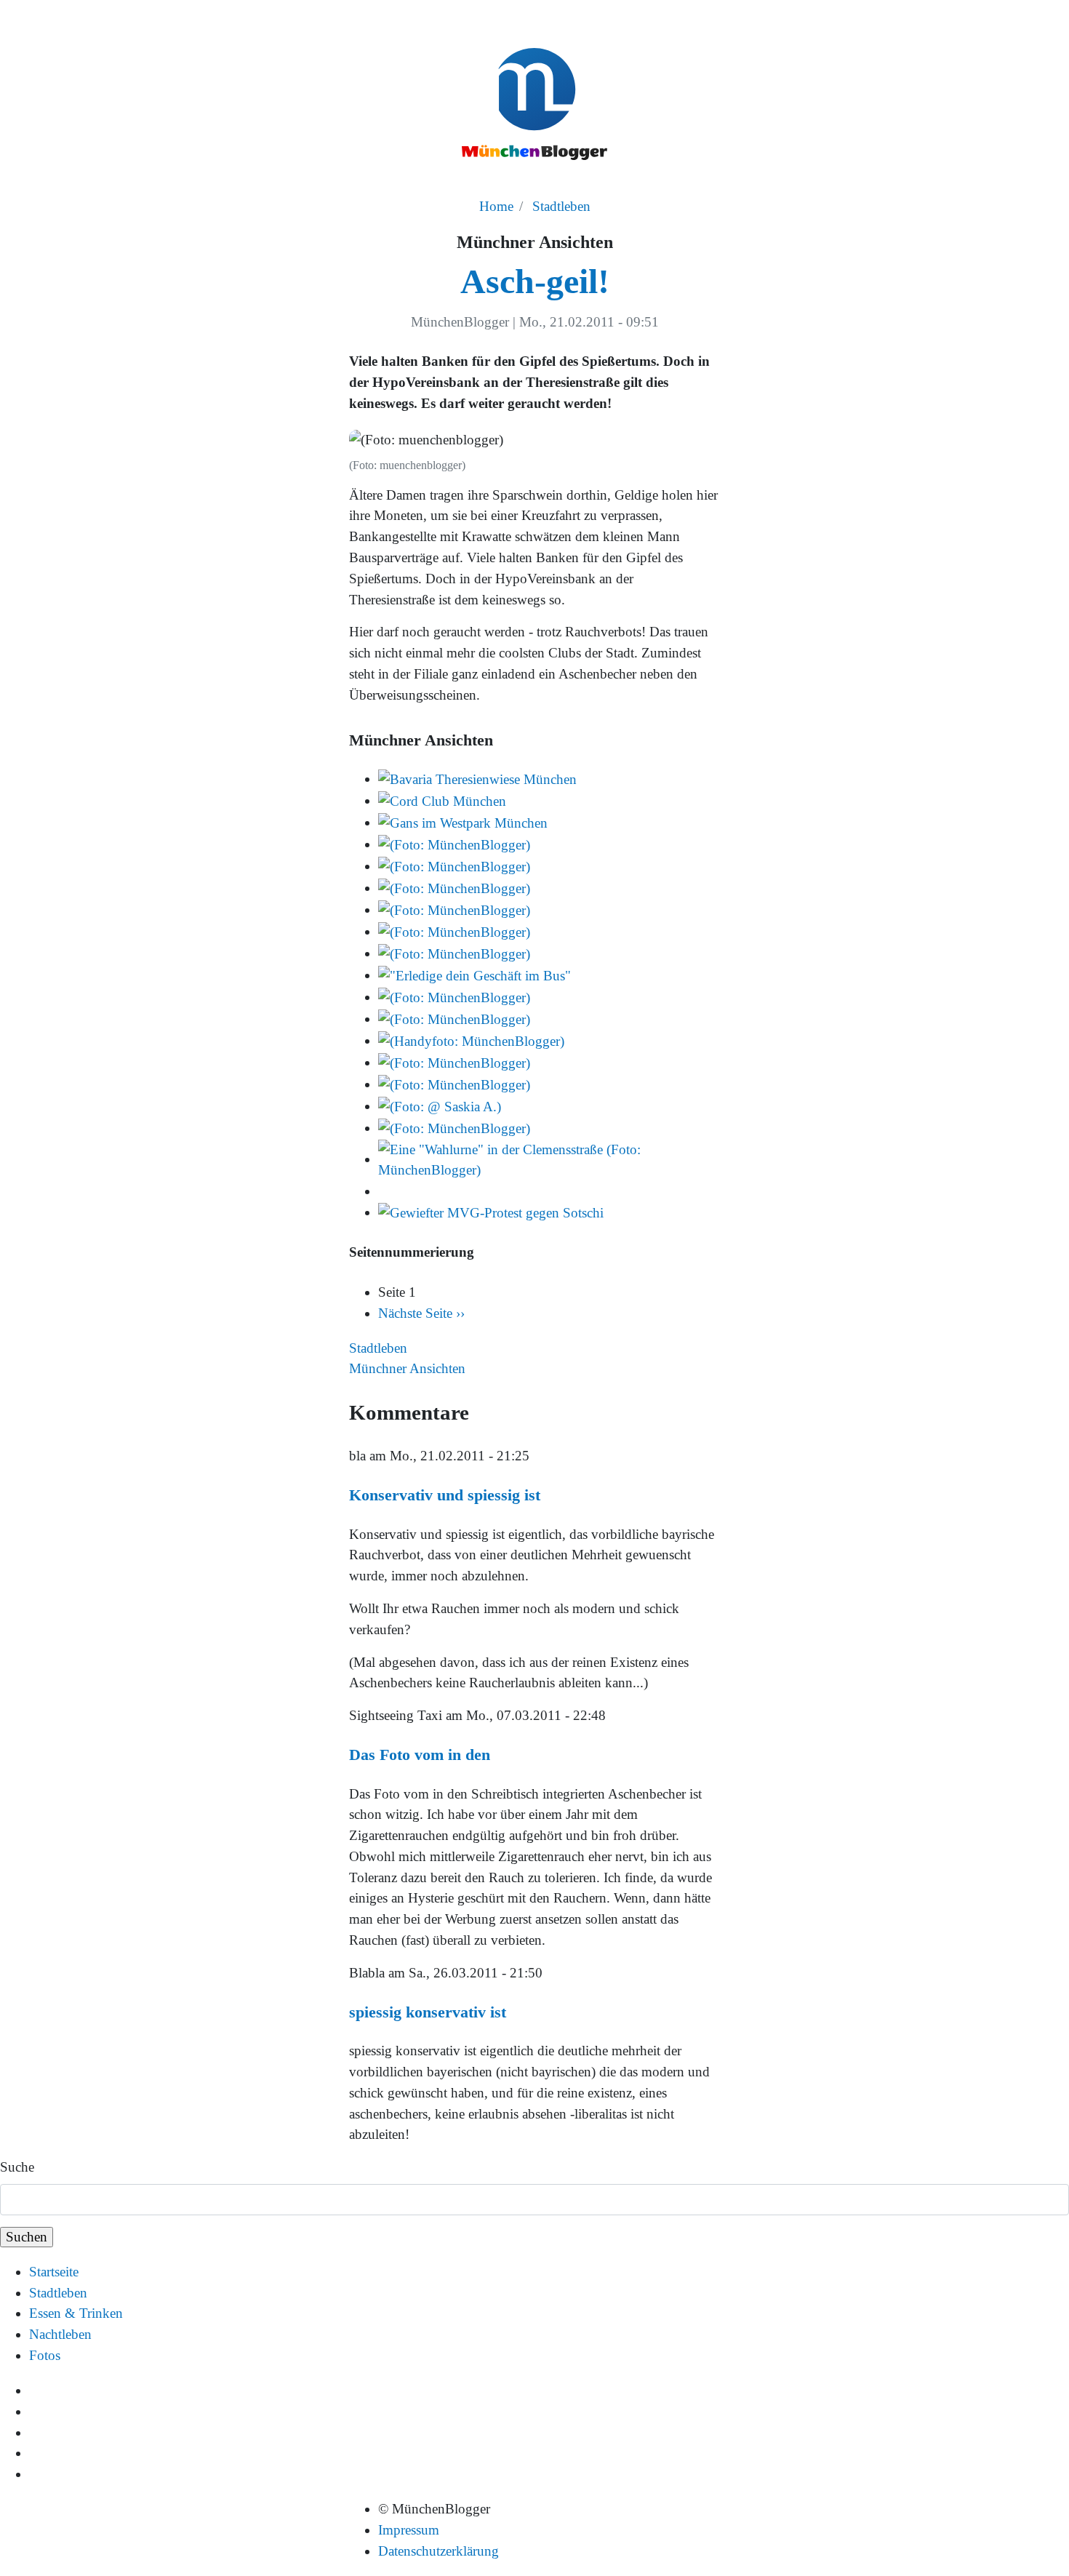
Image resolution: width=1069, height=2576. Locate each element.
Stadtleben (561, 206)
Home (496, 206)
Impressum (409, 2530)
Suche (17, 2167)
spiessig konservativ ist (428, 2012)
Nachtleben (60, 2334)
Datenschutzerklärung (439, 2551)
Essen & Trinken (76, 2313)
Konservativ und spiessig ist (445, 1495)
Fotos (45, 2355)
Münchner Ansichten (407, 1368)
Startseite (54, 2272)
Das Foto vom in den (420, 1755)
